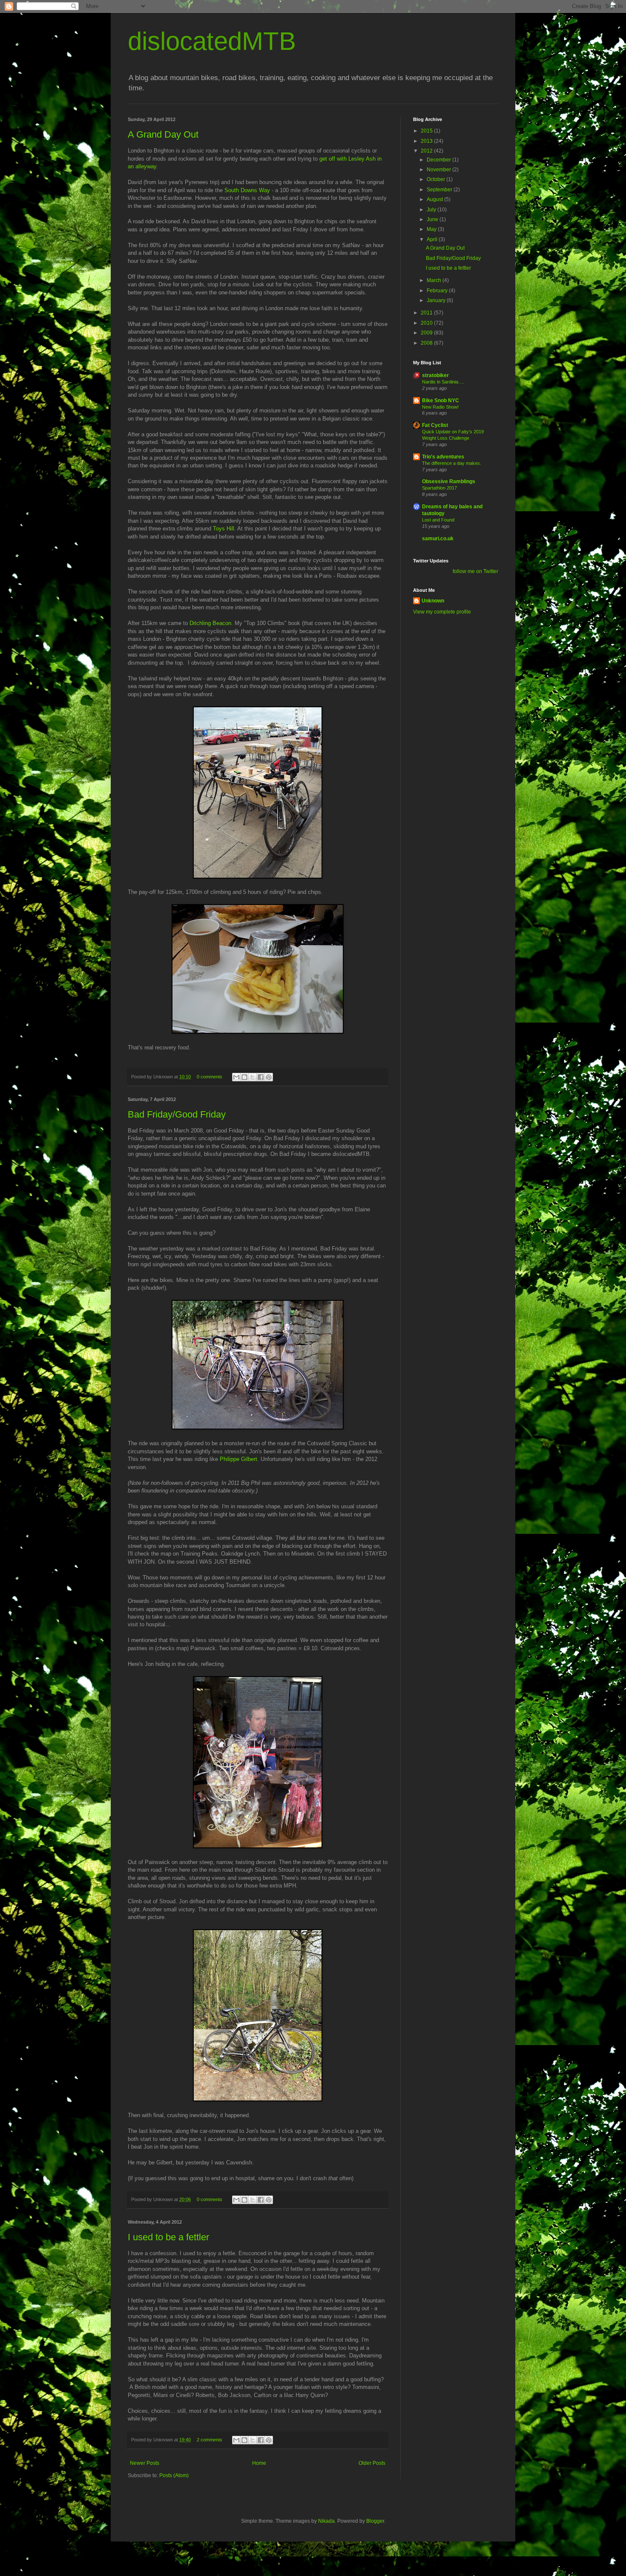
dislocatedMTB (212, 41)
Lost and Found (438, 520)
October (436, 179)
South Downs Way (247, 190)
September (440, 190)
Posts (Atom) (174, 2475)
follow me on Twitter (475, 571)
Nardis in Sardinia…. (443, 382)
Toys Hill (224, 529)
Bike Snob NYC (441, 401)
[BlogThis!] (244, 1077)
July (432, 210)
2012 (427, 151)
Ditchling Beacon (210, 623)
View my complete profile (442, 612)
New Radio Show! (440, 407)
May (432, 229)
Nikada (326, 2521)
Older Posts (372, 2463)
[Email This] (236, 1077)
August (435, 199)
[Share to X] (253, 1077)
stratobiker (435, 375)
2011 (427, 313)
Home (259, 2463)
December (439, 160)
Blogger (375, 2521)
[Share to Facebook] (261, 1077)
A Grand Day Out (163, 134)
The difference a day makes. (452, 463)
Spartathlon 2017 (439, 488)
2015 (427, 131)
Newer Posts (145, 2463)
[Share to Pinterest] (269, 1077)
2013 (427, 141)
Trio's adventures (443, 457)
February (438, 291)
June (433, 219)
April (433, 239)
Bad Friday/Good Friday (177, 1114)
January (437, 300)
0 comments (210, 1077)
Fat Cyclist (435, 425)
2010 (427, 323)
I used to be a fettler (168, 2237)
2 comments (210, 2440)
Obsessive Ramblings (449, 481)
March (435, 280)
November (439, 170)
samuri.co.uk (438, 539)
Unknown (433, 601)
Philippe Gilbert (238, 1459)
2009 (427, 333)
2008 (427, 343)
